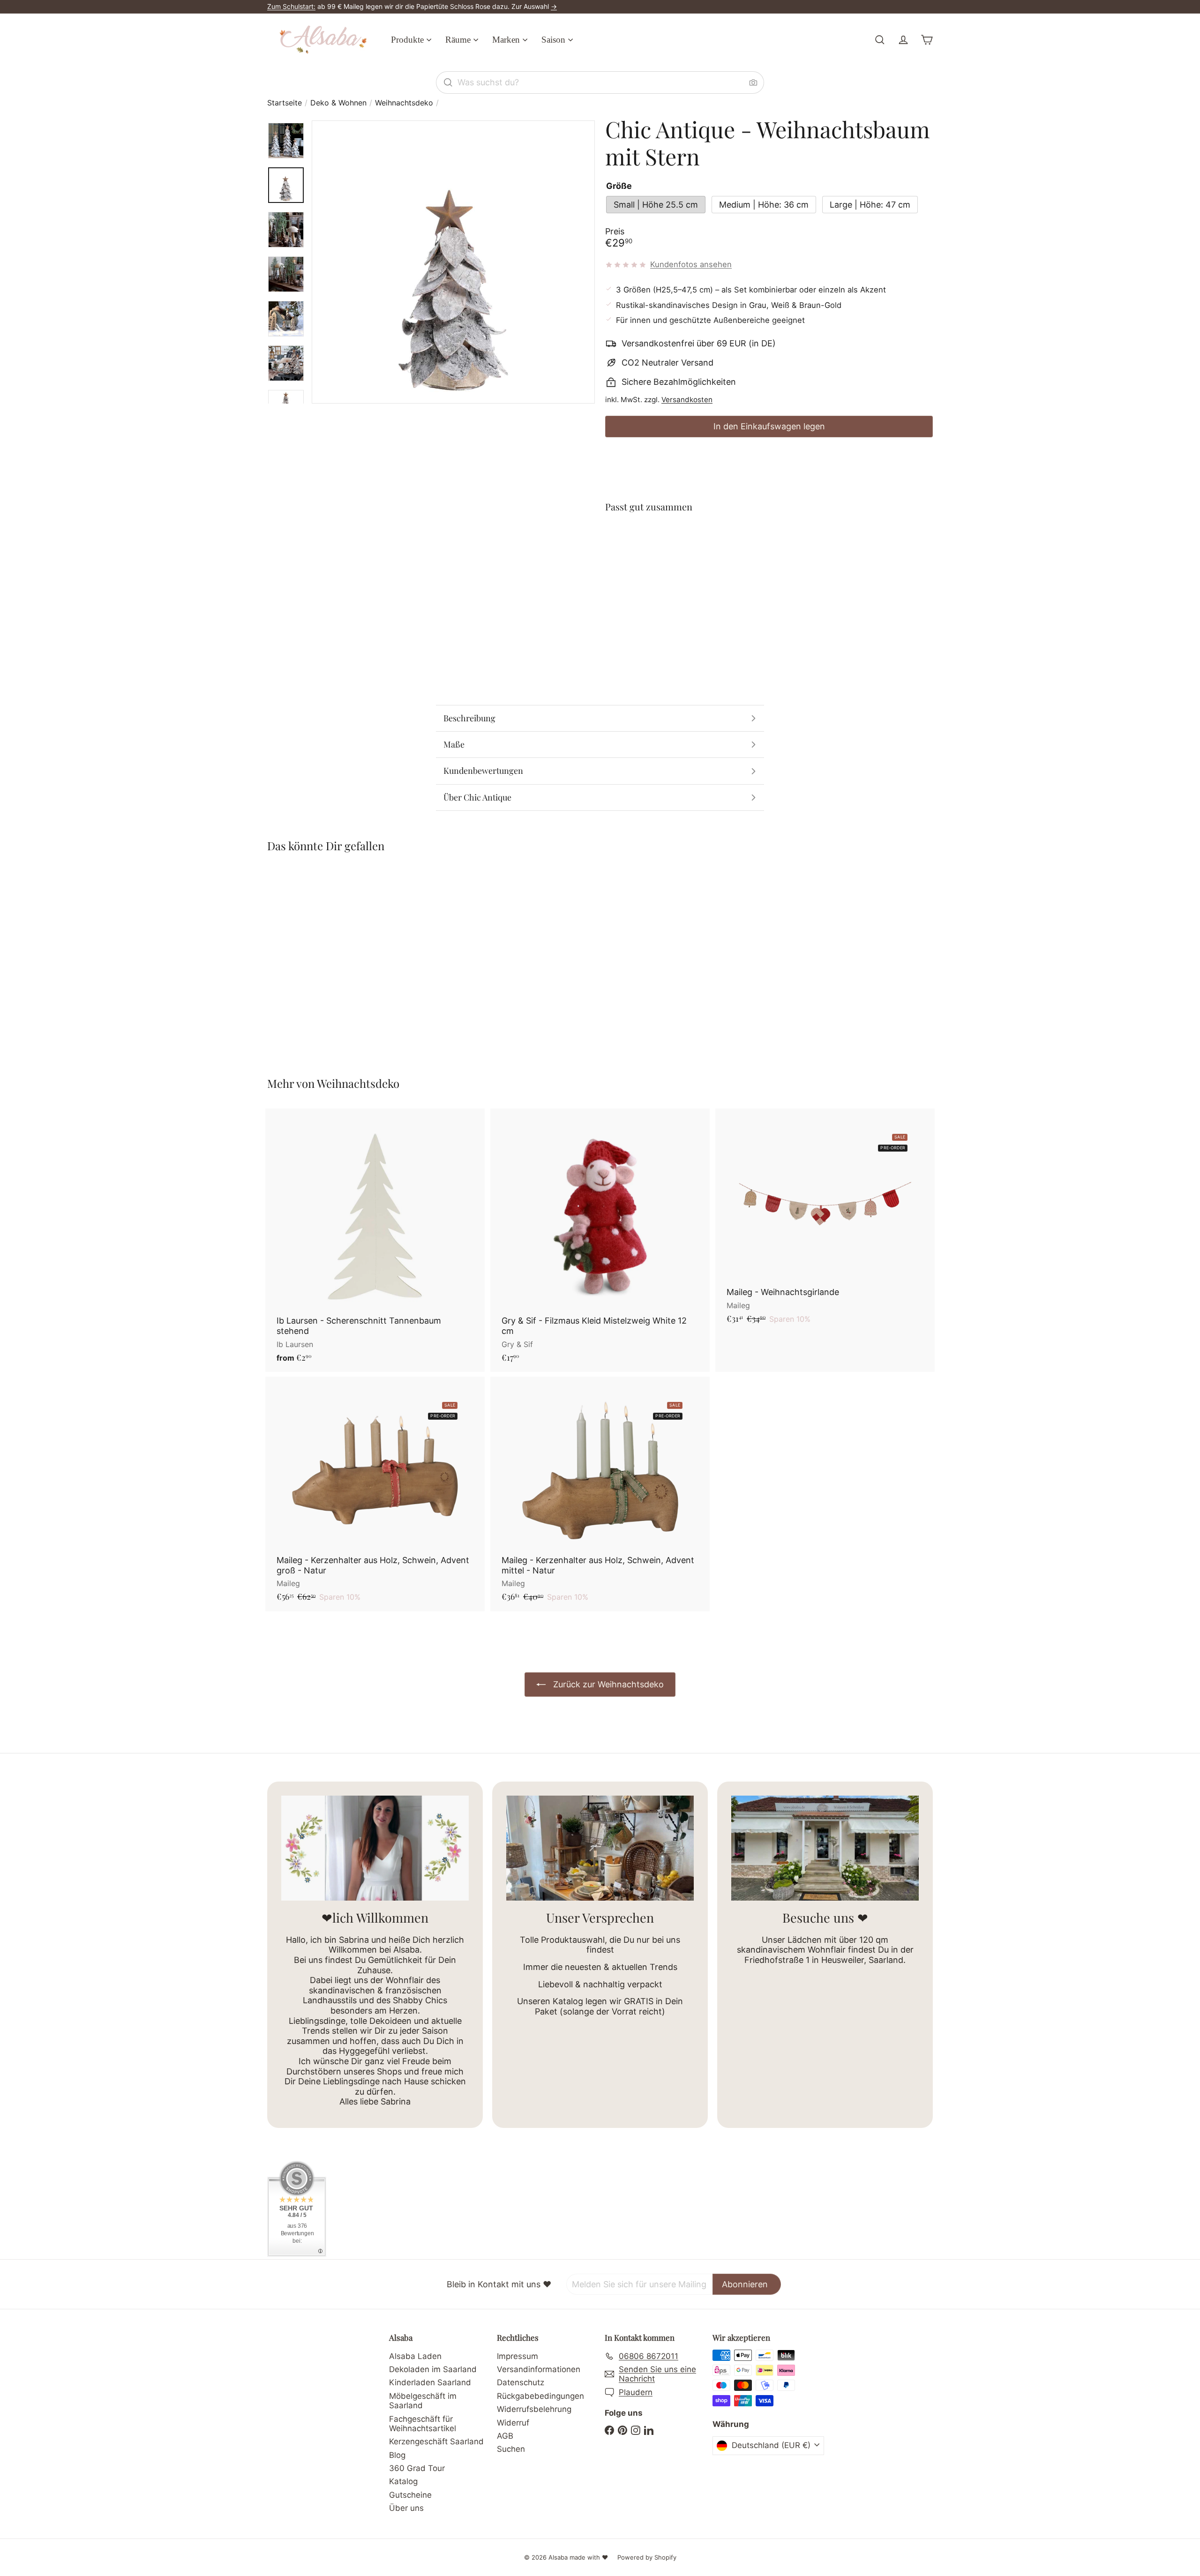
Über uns (406, 2508)
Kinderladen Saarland (430, 2382)
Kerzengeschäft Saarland (436, 2441)
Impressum (517, 2356)
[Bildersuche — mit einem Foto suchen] (753, 82)
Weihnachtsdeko (404, 103)
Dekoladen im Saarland (433, 2369)
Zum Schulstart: (291, 6)
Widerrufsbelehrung (534, 2409)
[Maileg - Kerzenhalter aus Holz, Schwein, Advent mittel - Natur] (600, 1494)
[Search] (448, 82)
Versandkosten (687, 400)
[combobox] (600, 82)
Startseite (285, 103)
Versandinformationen (539, 2369)
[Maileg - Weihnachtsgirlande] (825, 1221)
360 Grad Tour (417, 2468)
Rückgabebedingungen (540, 2396)
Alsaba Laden (415, 2356)
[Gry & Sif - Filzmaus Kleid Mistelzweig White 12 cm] (600, 1240)
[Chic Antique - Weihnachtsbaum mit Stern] (769, 555)
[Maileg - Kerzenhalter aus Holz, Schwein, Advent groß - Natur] (375, 1494)
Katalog (403, 2481)
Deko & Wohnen (338, 103)
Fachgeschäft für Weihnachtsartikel (423, 2424)
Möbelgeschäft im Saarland (423, 2401)
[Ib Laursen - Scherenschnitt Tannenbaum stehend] (375, 1240)
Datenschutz (521, 2382)
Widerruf (513, 2423)
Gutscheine (410, 2495)
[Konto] (903, 40)
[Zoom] (453, 262)
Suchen (511, 2449)
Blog (397, 2455)
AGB (505, 2436)
